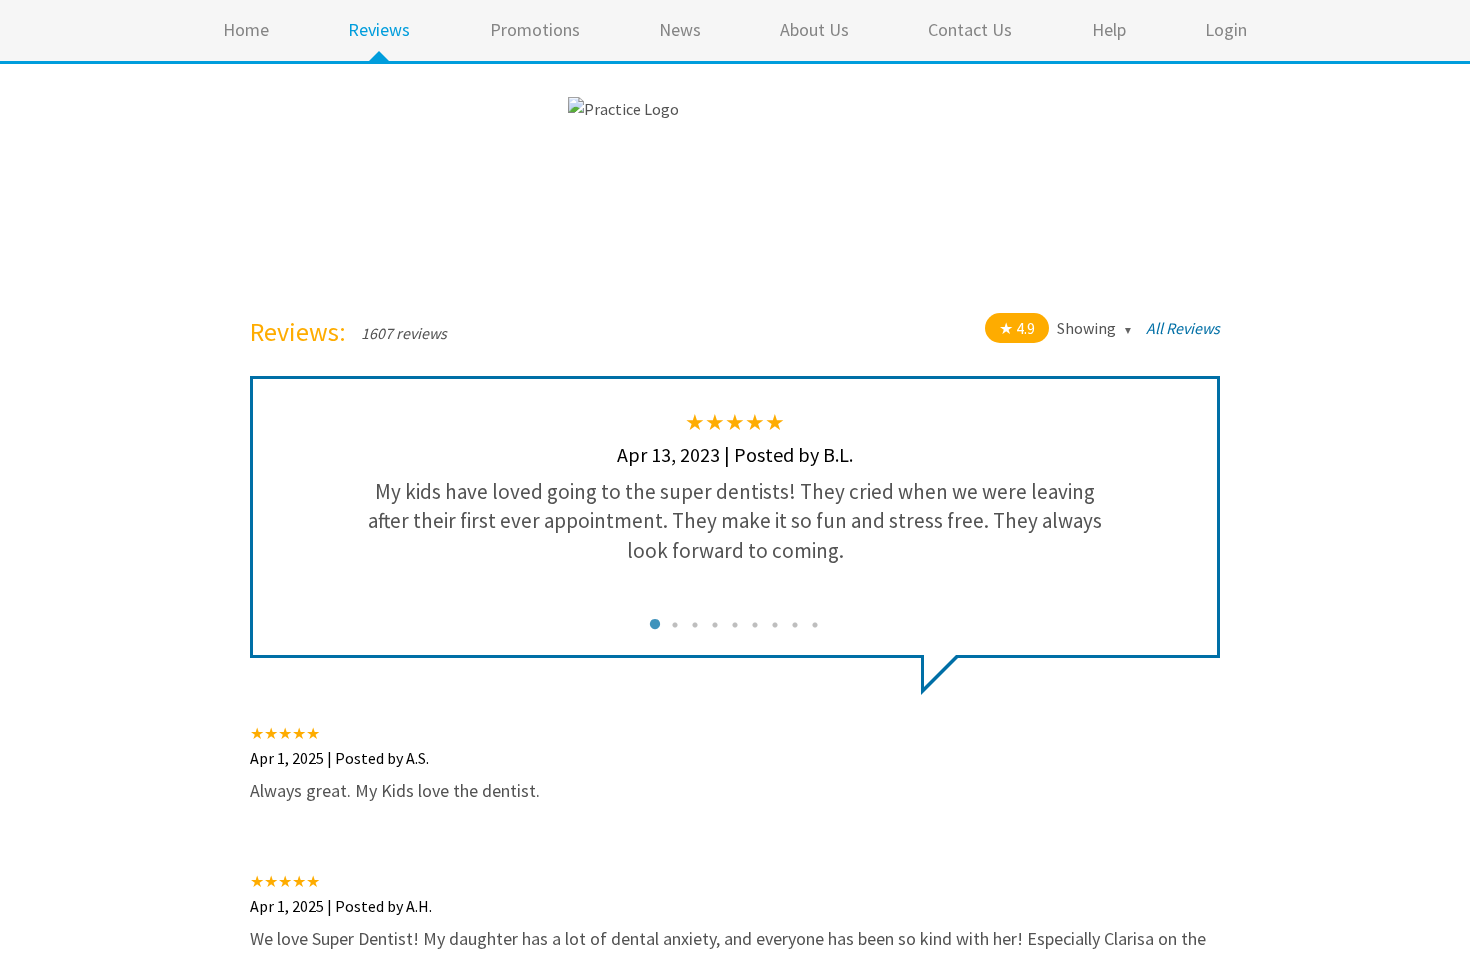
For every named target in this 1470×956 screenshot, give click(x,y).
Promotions (535, 29)
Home (246, 29)
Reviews (379, 29)
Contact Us (970, 29)
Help (1109, 29)
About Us (814, 29)
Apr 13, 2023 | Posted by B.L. (735, 454)
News (680, 29)
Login (1226, 29)
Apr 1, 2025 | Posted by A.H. (341, 906)
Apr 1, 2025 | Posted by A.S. (339, 758)
